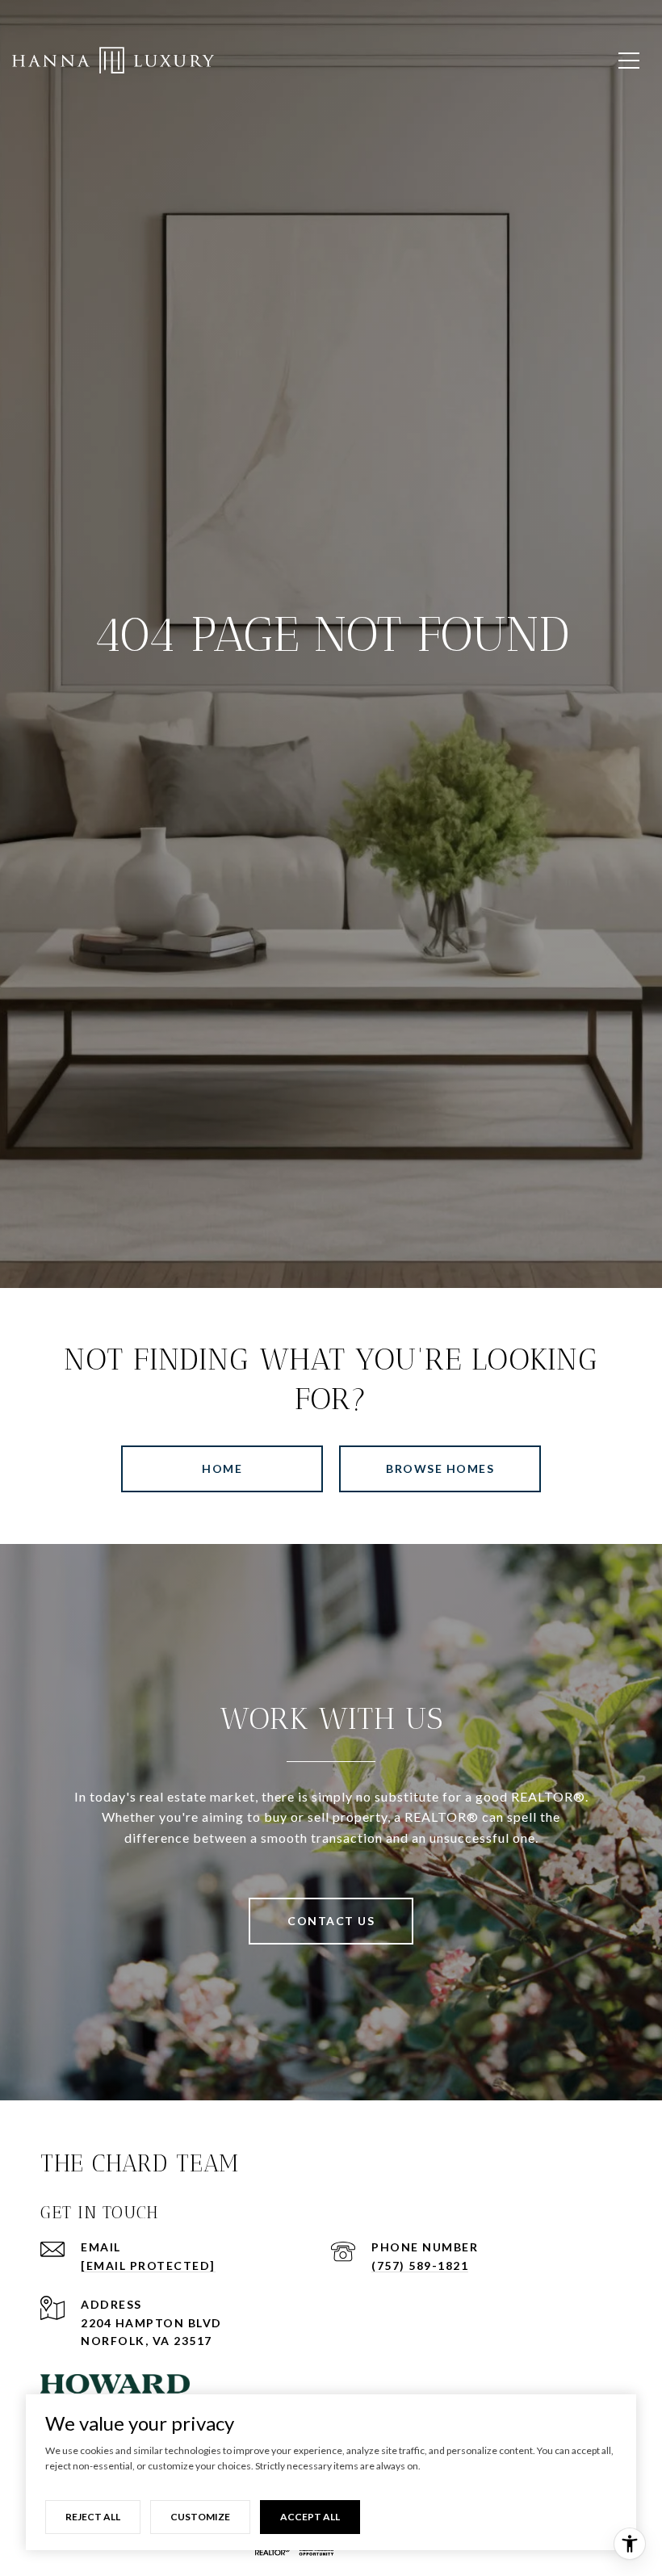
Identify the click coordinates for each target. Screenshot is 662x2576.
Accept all (310, 2517)
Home (222, 1468)
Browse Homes (440, 1468)
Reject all (93, 2517)
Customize (200, 2517)
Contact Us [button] (331, 1921)
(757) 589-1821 (420, 2266)
